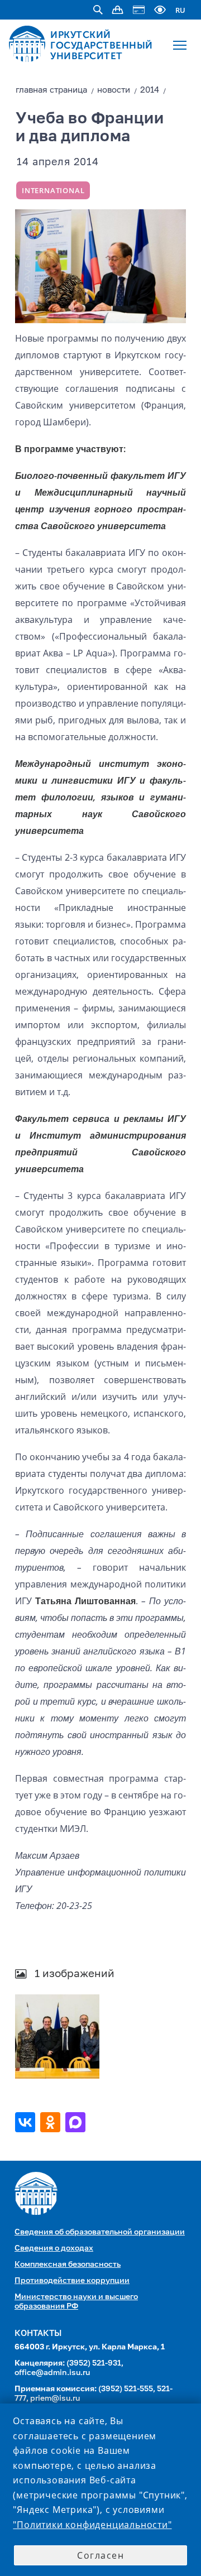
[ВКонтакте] (27, 2122)
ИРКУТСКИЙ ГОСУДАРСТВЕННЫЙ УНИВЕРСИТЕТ (102, 45)
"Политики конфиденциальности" (92, 2525)
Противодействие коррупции (72, 2281)
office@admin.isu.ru (52, 2373)
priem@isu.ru (55, 2398)
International (53, 190)
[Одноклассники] (52, 2122)
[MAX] (77, 2122)
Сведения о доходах (54, 2248)
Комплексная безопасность (68, 2265)
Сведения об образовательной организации (100, 2232)
